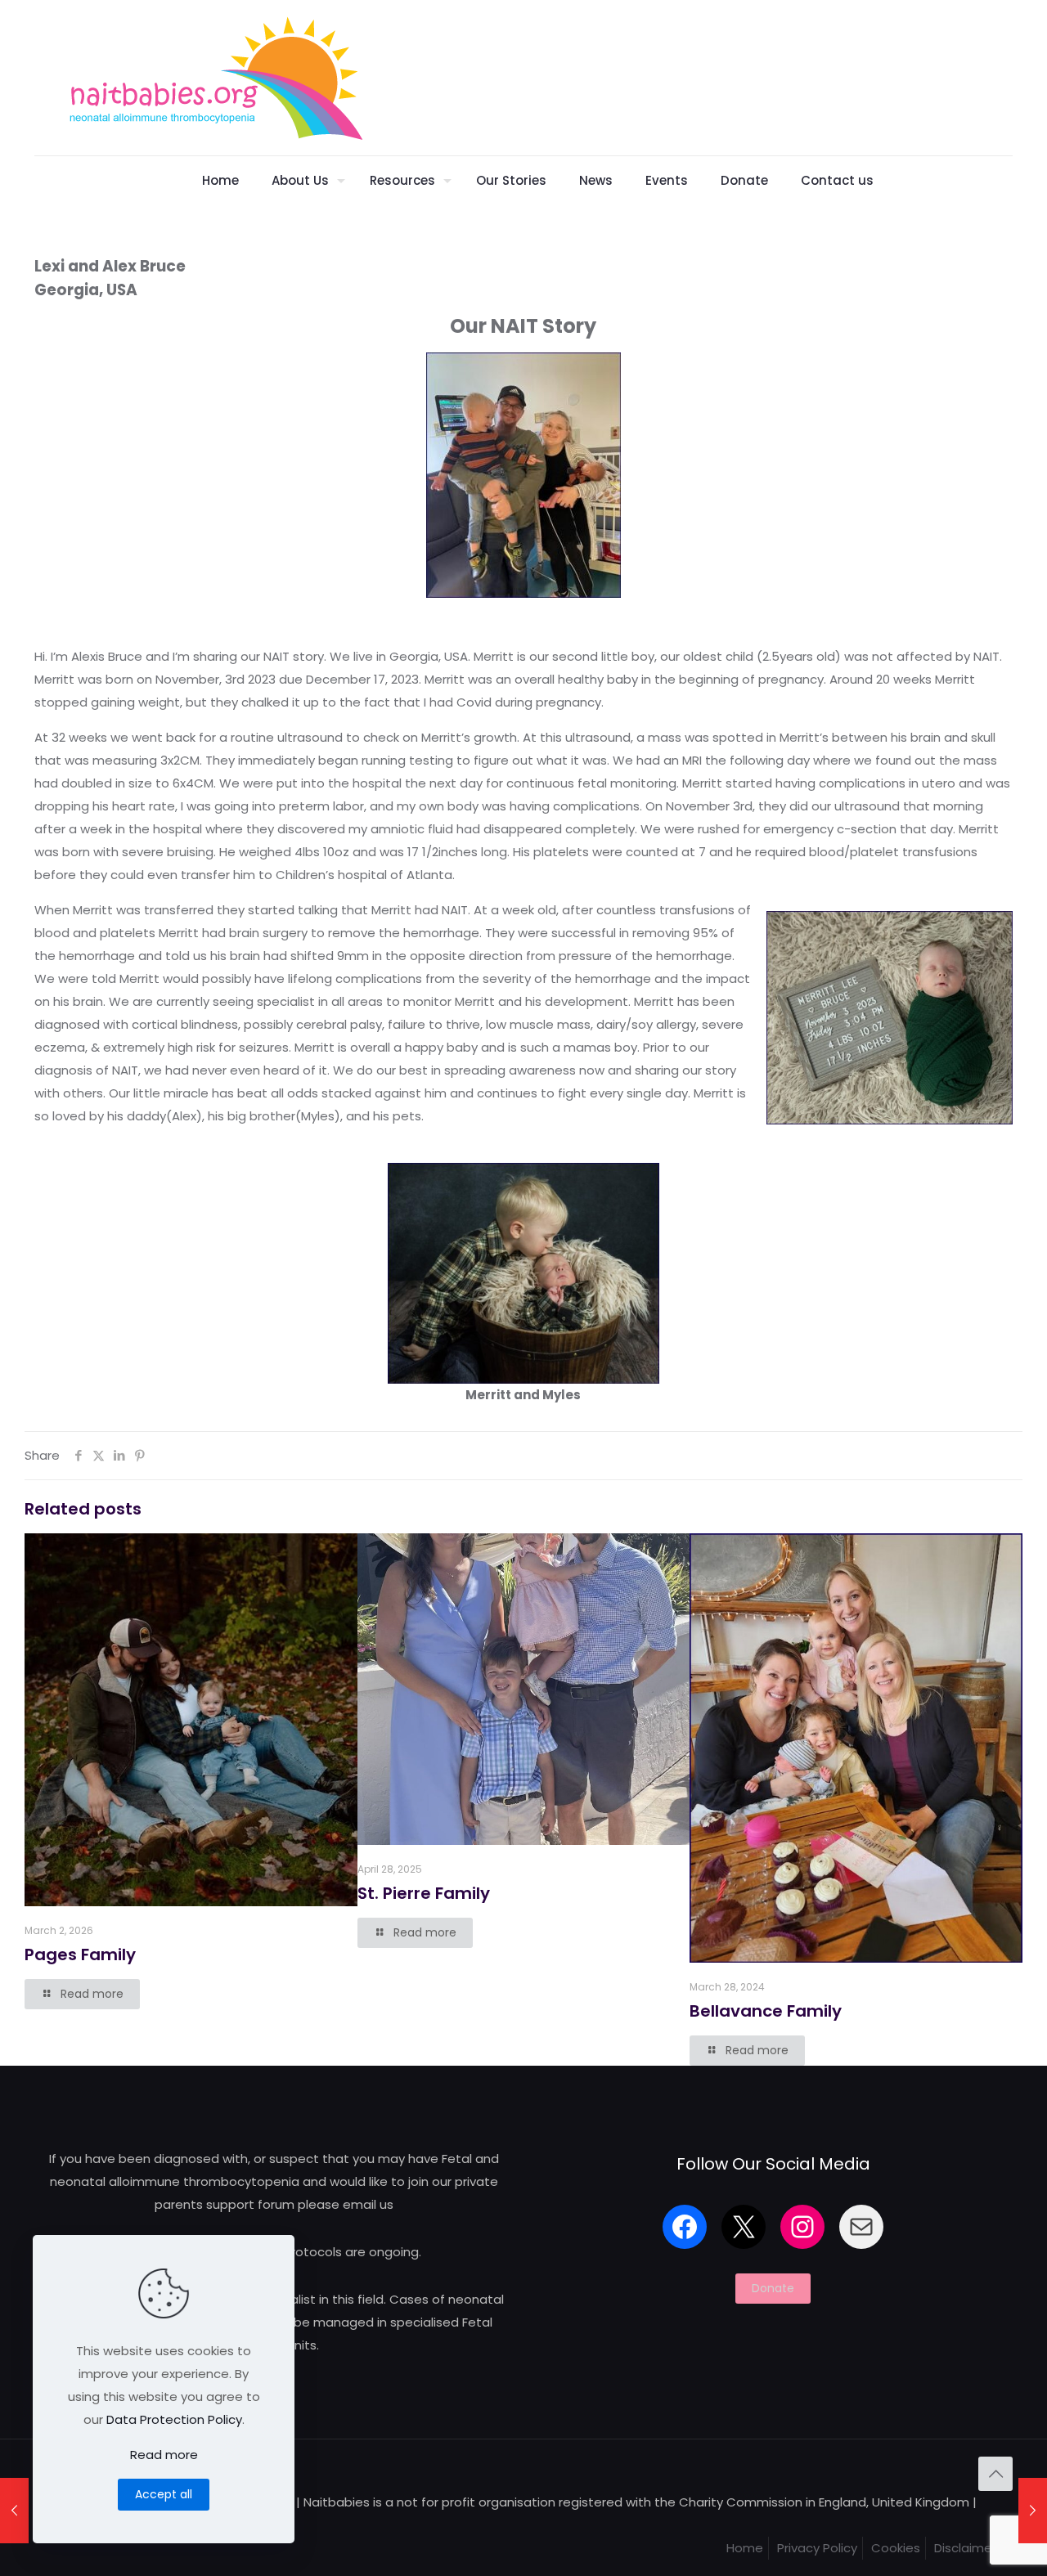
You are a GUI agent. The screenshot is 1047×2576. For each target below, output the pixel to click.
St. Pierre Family (424, 1893)
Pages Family (80, 1954)
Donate (773, 2288)
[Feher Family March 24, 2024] (14, 2511)
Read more (164, 2455)
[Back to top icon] (995, 2474)
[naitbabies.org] (215, 78)
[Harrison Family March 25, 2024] (1033, 2511)
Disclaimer (965, 2548)
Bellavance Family (766, 2011)
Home (745, 2548)
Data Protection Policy (174, 2419)
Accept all (164, 2494)
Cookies (896, 2548)
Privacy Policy (817, 2548)
